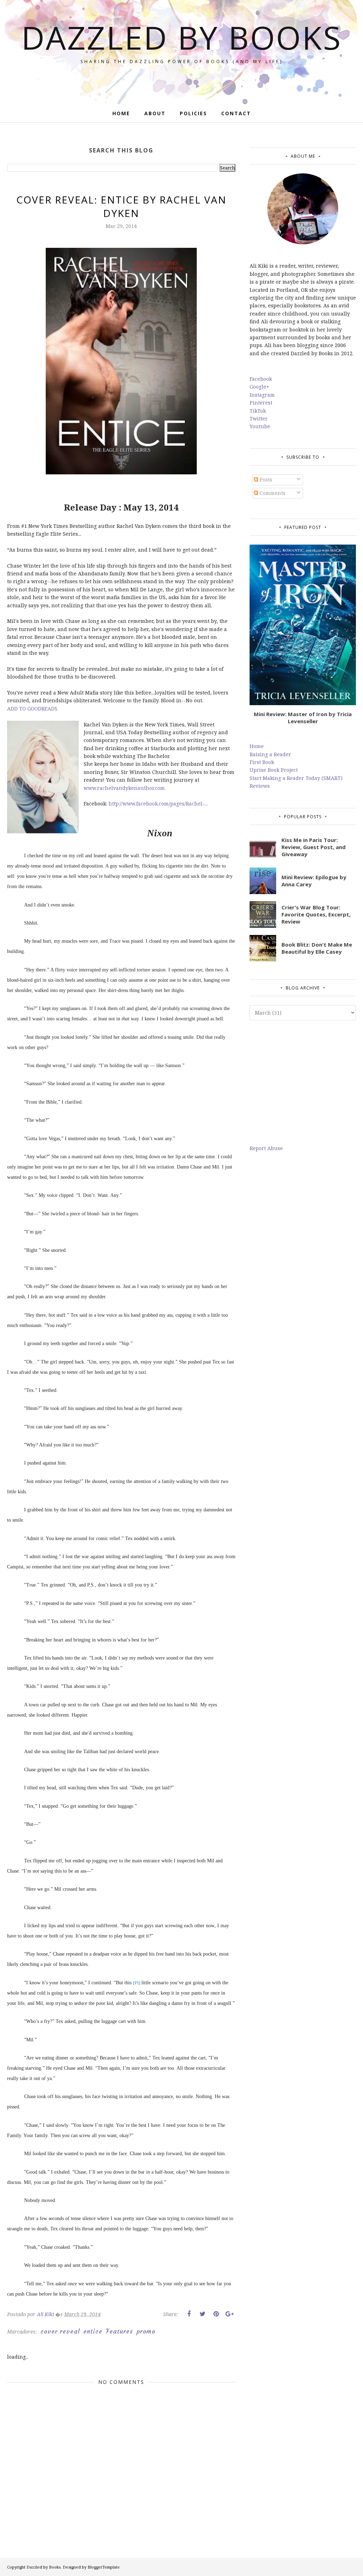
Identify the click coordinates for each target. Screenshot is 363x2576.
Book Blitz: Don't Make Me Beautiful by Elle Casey (317, 948)
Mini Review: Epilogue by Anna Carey (314, 881)
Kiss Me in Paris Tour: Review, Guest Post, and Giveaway (314, 847)
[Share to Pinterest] (216, 2314)
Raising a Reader (270, 754)
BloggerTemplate (104, 2567)
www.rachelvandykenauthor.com (124, 788)
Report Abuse (266, 1148)
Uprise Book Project (274, 770)
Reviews (260, 786)
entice (93, 2331)
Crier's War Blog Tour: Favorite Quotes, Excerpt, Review (316, 914)
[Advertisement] (303, 1082)
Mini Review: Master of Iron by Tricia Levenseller (303, 718)
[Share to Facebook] (189, 2314)
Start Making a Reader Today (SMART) (296, 778)
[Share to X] (202, 2314)
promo (146, 2331)
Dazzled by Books (182, 37)
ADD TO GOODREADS (32, 709)
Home (257, 746)
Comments (272, 493)
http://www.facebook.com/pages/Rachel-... (158, 804)
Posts (265, 479)
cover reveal (60, 2331)
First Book (262, 762)
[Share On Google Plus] (229, 2314)
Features (119, 2331)
